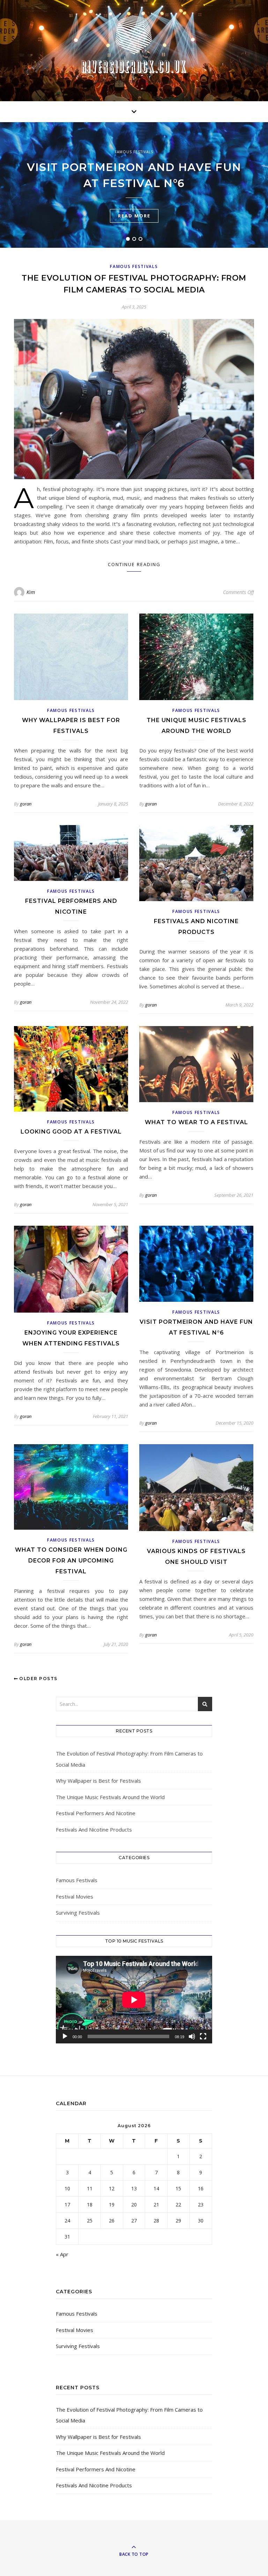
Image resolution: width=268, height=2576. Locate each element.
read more (134, 216)
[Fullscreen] (203, 2036)
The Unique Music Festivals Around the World (110, 1797)
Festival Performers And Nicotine (96, 1813)
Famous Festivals (134, 152)
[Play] (65, 2036)
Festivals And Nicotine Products (94, 1829)
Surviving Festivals (78, 1913)
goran (26, 804)
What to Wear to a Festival (196, 1122)
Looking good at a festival (71, 1132)
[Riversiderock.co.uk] (134, 44)
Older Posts (38, 1679)
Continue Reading (134, 564)
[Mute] (192, 2036)
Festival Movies (75, 1896)
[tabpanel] (134, 185)
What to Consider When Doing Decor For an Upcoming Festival (71, 1561)
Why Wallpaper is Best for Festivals (98, 1781)
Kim (31, 592)
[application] (134, 2000)
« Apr (62, 2254)
